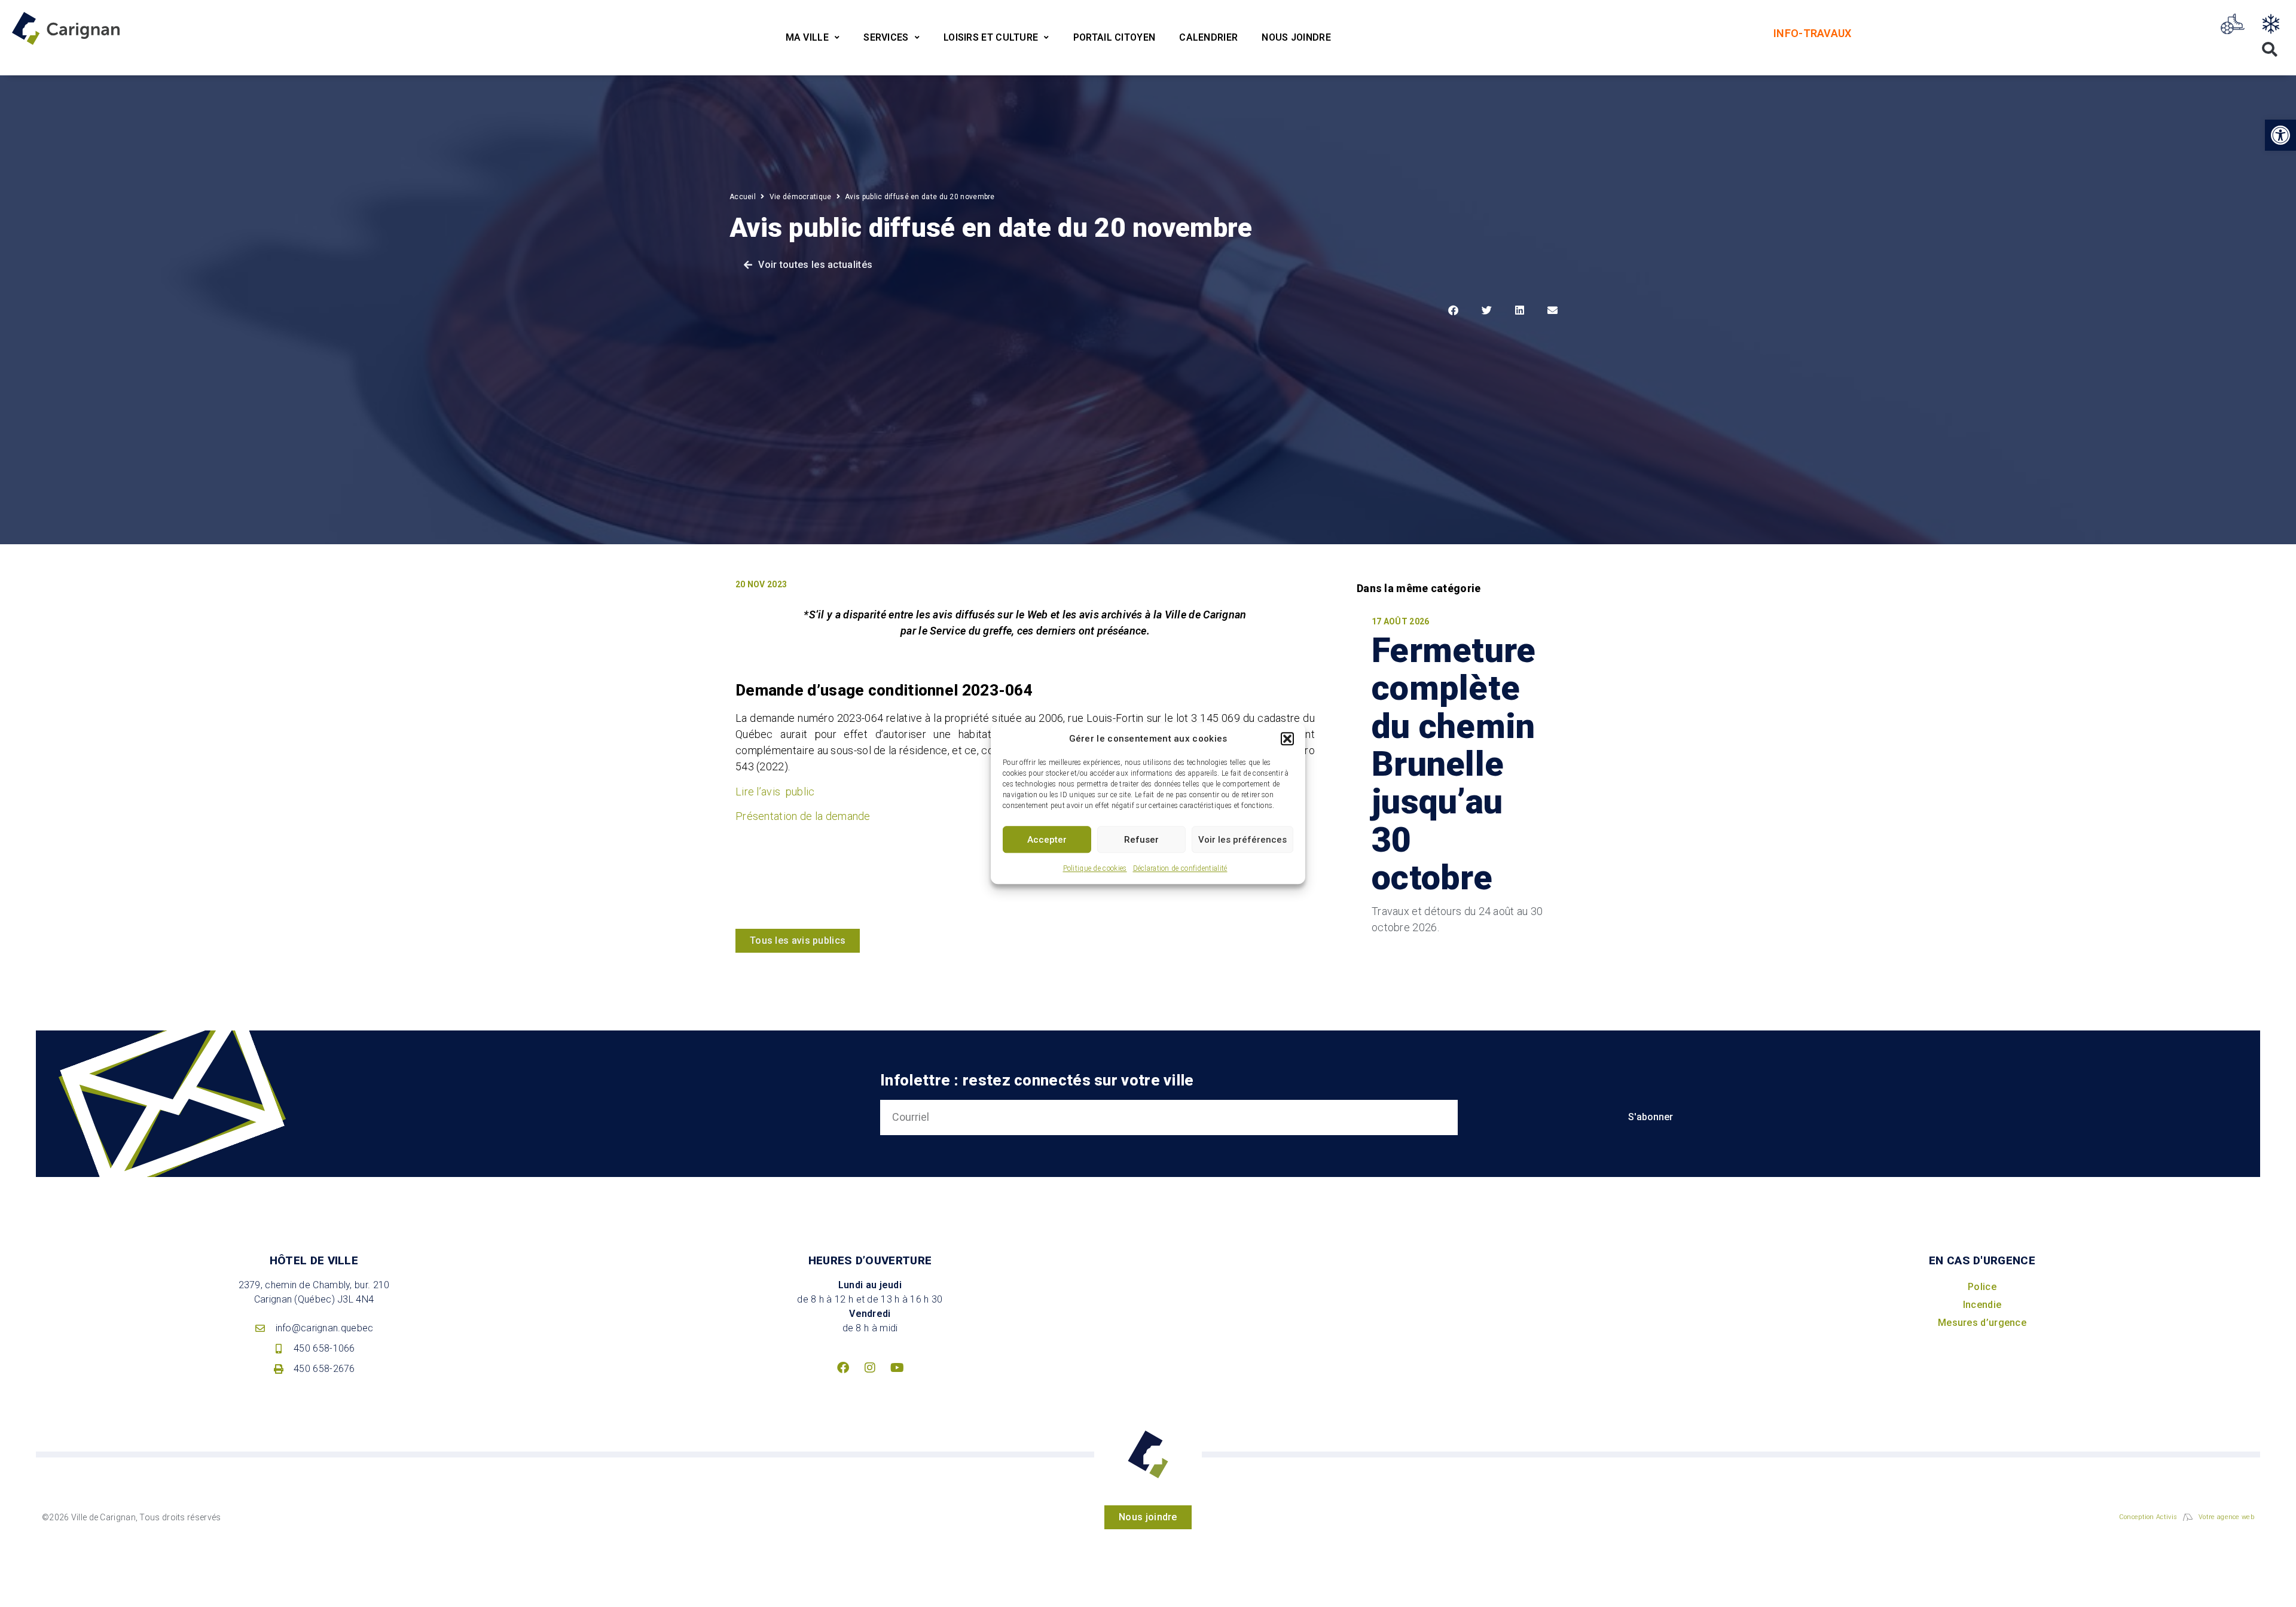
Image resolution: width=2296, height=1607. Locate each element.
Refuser (1141, 840)
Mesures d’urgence (1982, 1323)
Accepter (1047, 840)
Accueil (743, 197)
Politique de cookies (1095, 868)
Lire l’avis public (775, 792)
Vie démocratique (801, 197)
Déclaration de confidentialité (1180, 868)
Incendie (1982, 1305)
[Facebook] (843, 1368)
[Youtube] (897, 1368)
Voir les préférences (1242, 840)
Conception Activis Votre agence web (2187, 1517)
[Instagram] (870, 1368)
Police (1982, 1287)
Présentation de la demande (803, 816)
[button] (1287, 739)
